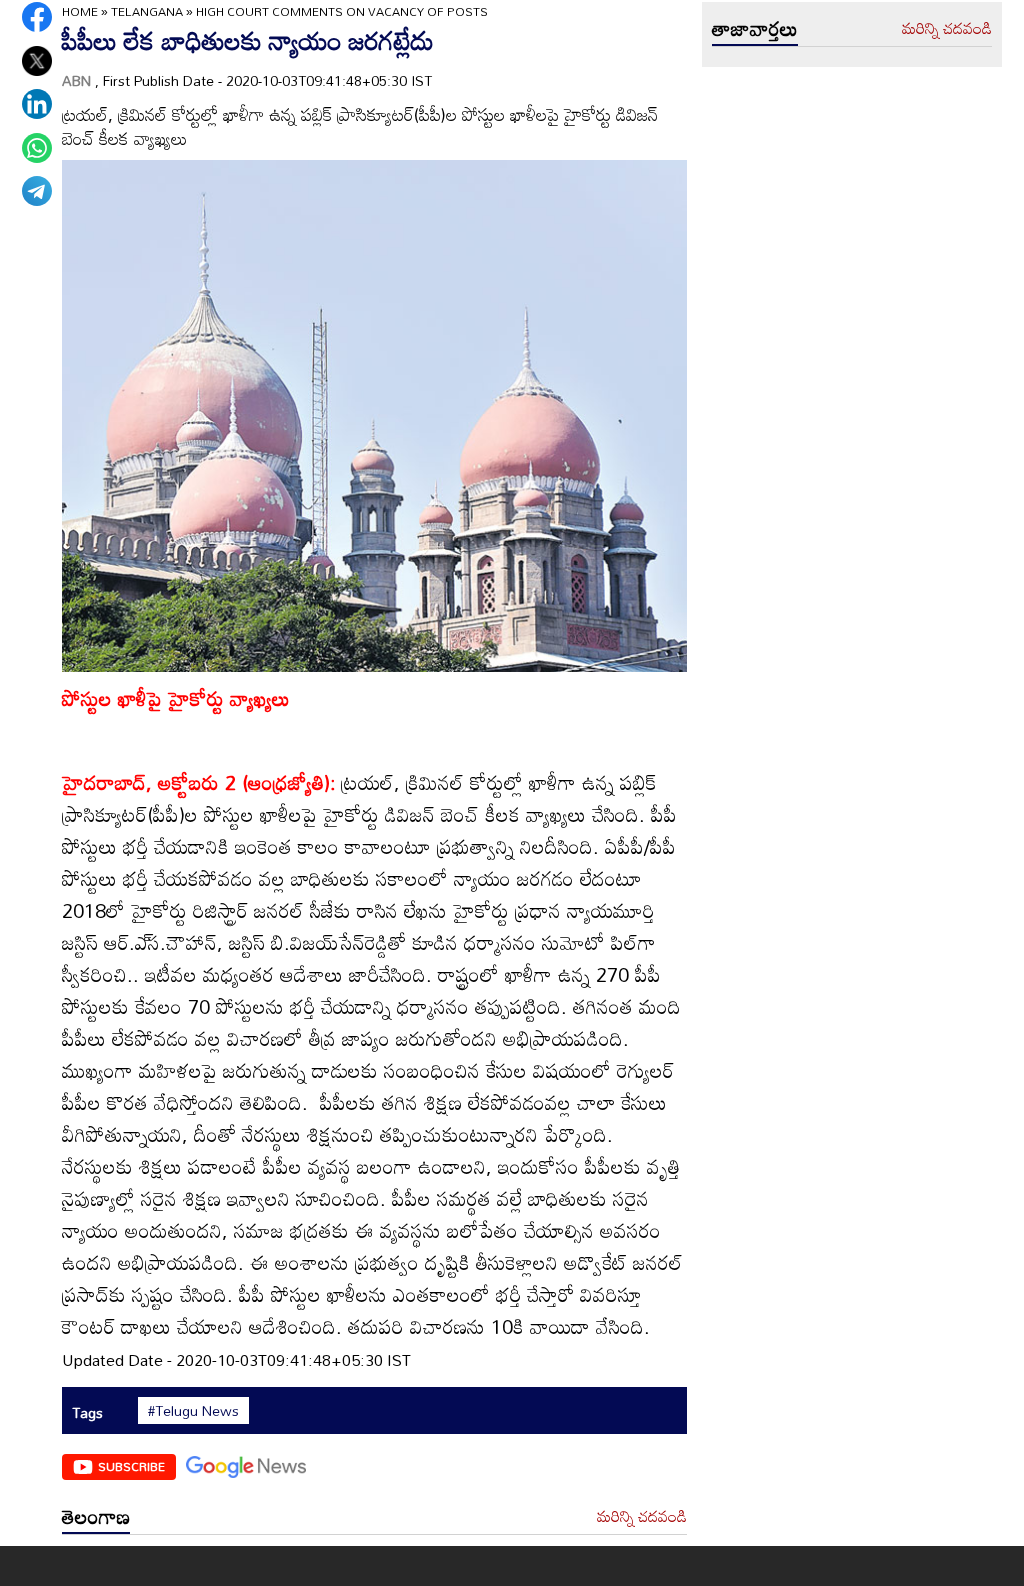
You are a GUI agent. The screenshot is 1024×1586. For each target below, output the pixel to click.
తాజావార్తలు (755, 28)
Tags (87, 1412)
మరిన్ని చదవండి (642, 1517)
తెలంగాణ (96, 1516)
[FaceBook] (37, 17)
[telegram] (37, 191)
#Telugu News (193, 1411)
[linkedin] (37, 104)
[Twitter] (37, 61)
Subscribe (131, 1466)
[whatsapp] (37, 148)
